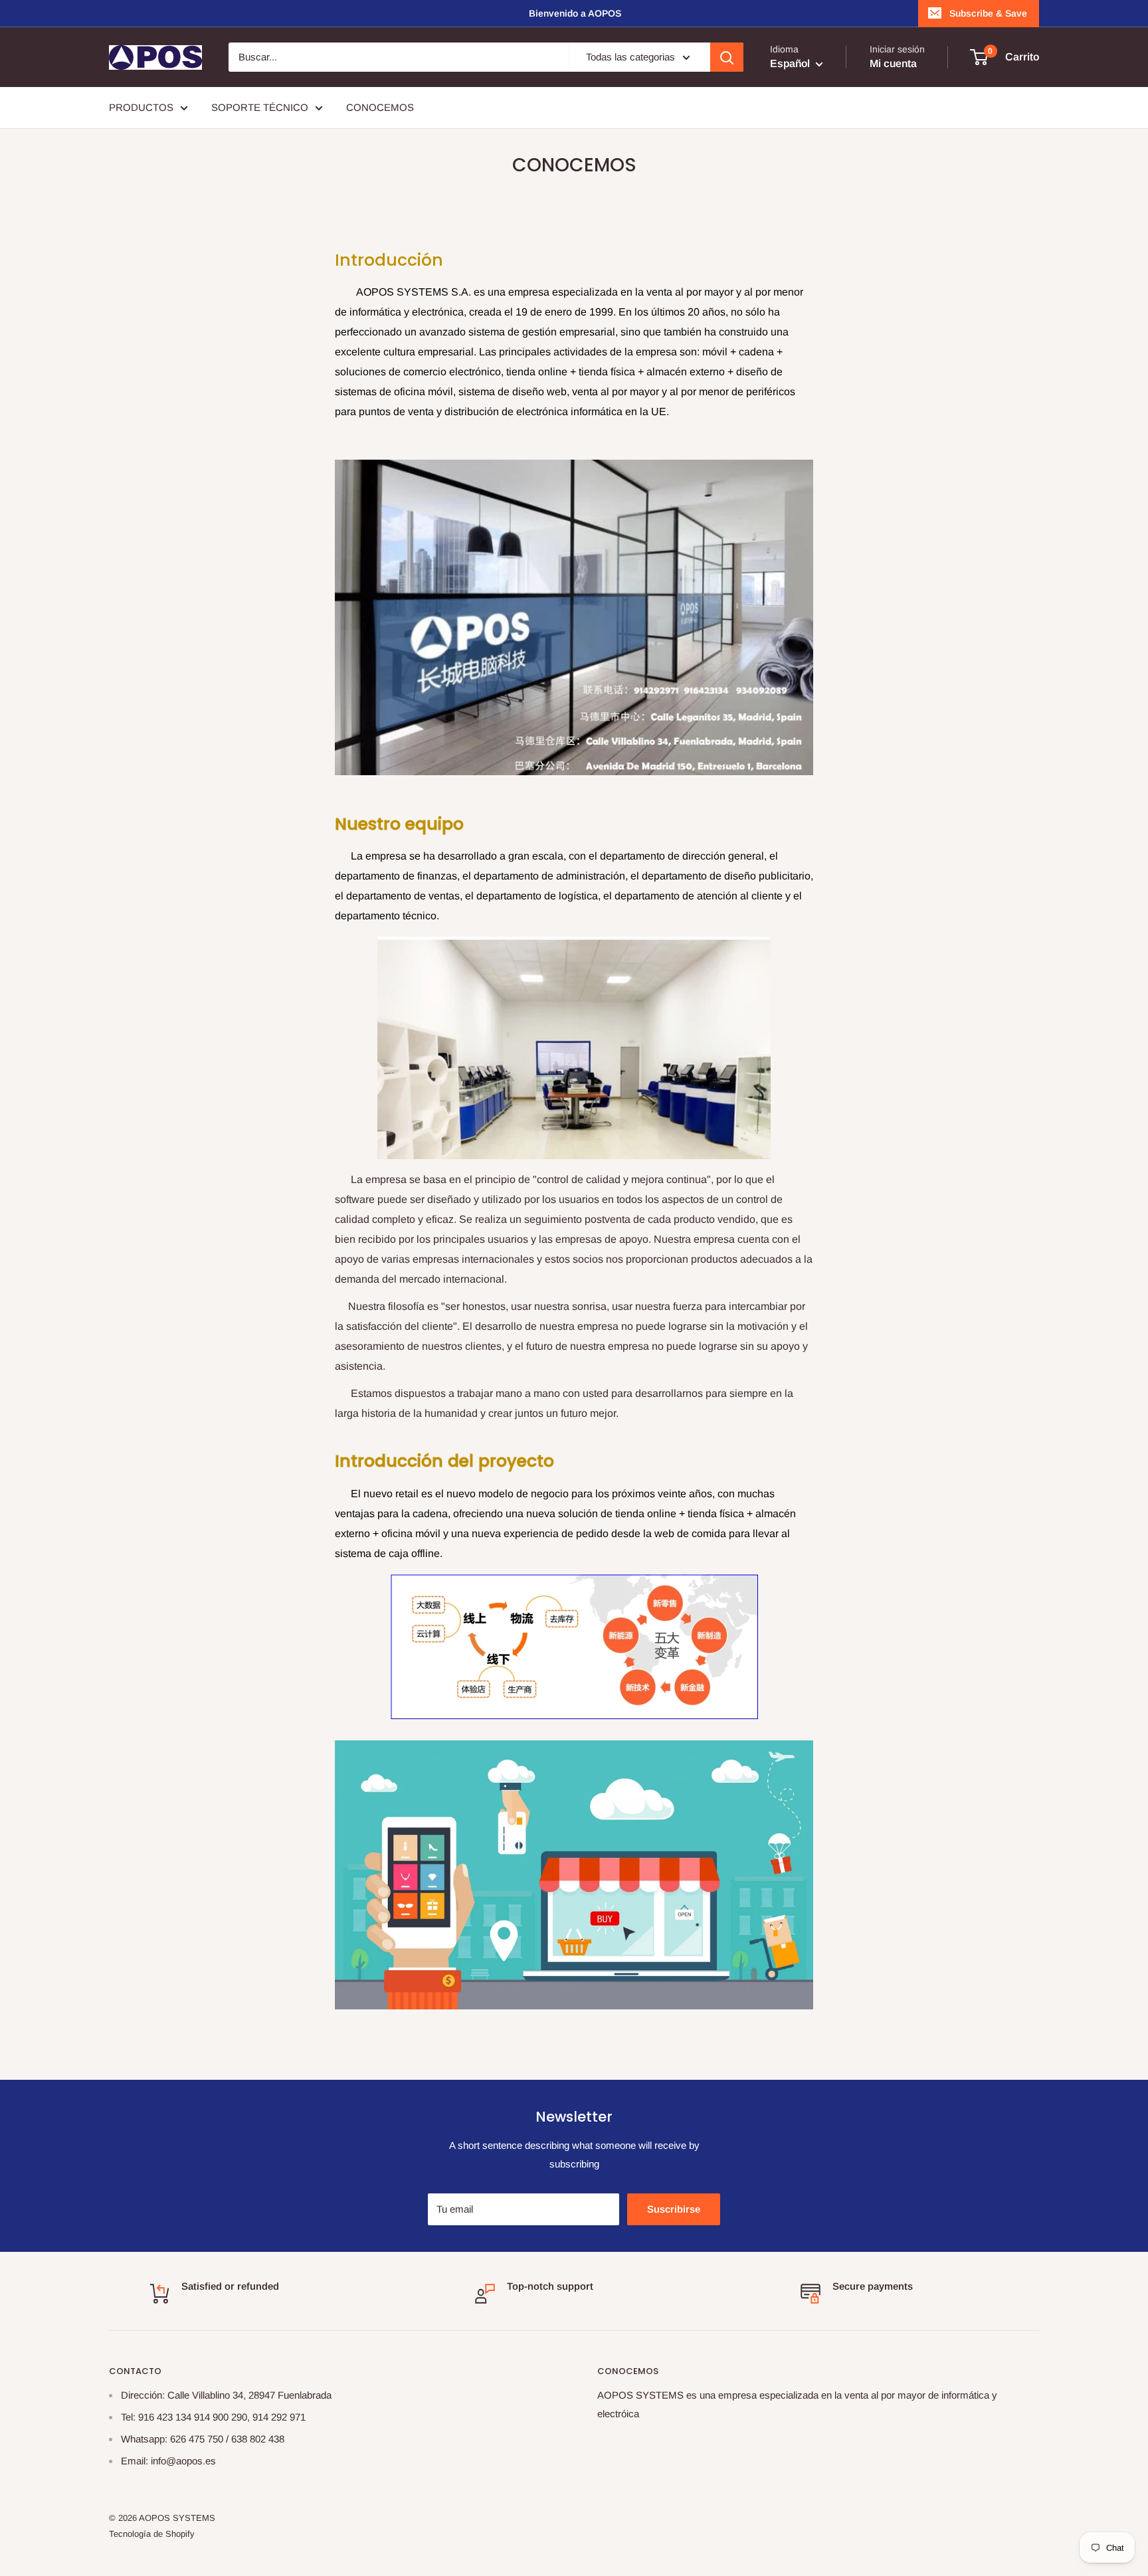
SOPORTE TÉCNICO (260, 107)
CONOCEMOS (380, 107)
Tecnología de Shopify (152, 2534)
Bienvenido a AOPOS (575, 13)
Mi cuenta (893, 63)
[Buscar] (727, 57)
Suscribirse (674, 2209)
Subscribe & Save (988, 13)
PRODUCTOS (141, 107)
